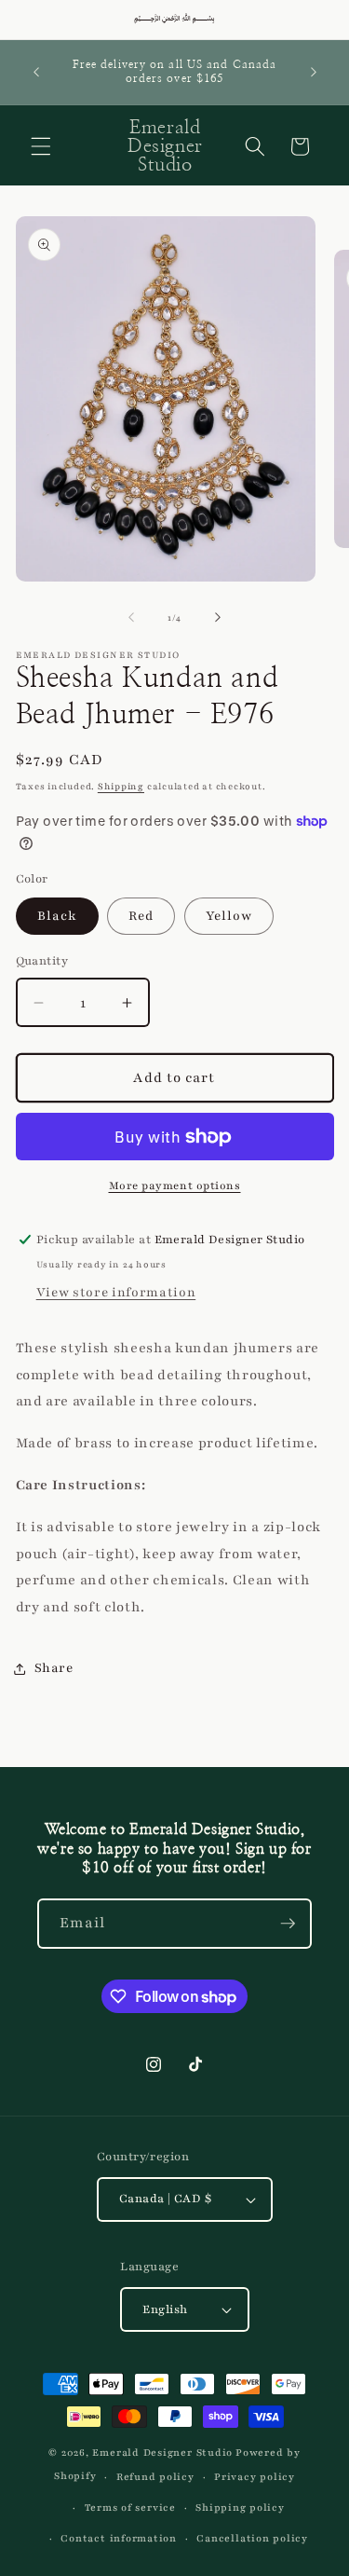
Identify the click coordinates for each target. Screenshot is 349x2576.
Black (58, 916)
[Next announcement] (314, 72)
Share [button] (54, 1668)
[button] (41, 146)
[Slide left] (131, 618)
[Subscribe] (288, 1924)
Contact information (119, 2538)
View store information (116, 1292)
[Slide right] (218, 618)
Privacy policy (255, 2477)
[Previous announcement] (36, 72)
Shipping (121, 786)
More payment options (175, 1185)
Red (141, 916)
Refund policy (155, 2477)
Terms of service (130, 2507)
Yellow (229, 916)
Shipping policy (240, 2507)
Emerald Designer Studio (162, 2453)
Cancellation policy (252, 2538)
